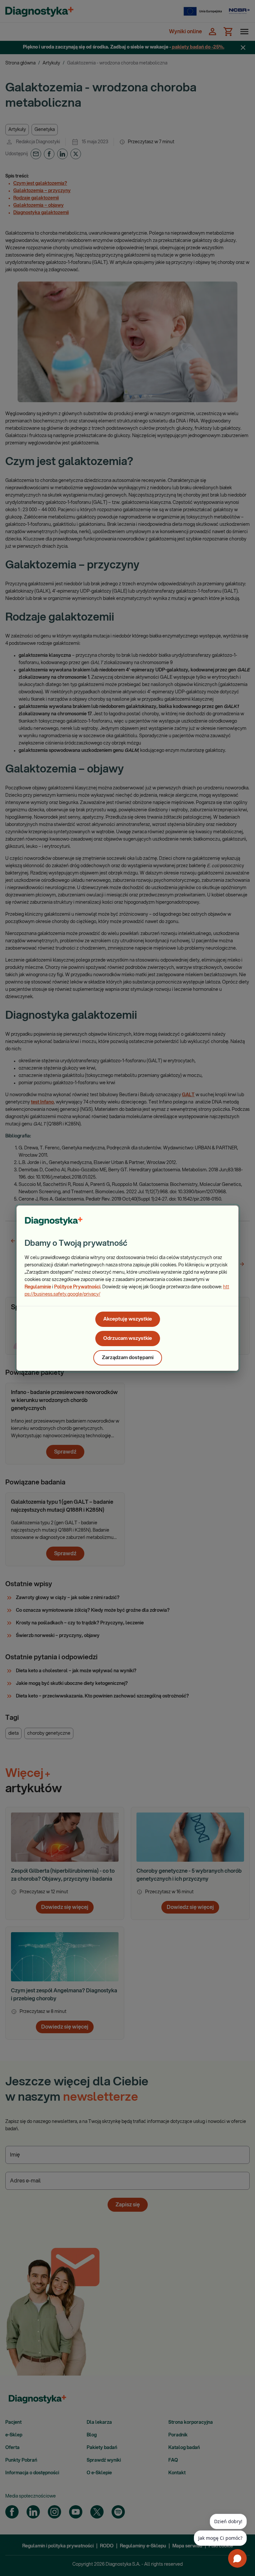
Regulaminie (38, 1287)
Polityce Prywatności (77, 1287)
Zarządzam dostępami (128, 1358)
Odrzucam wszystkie (128, 1338)
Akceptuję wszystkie (128, 1319)
